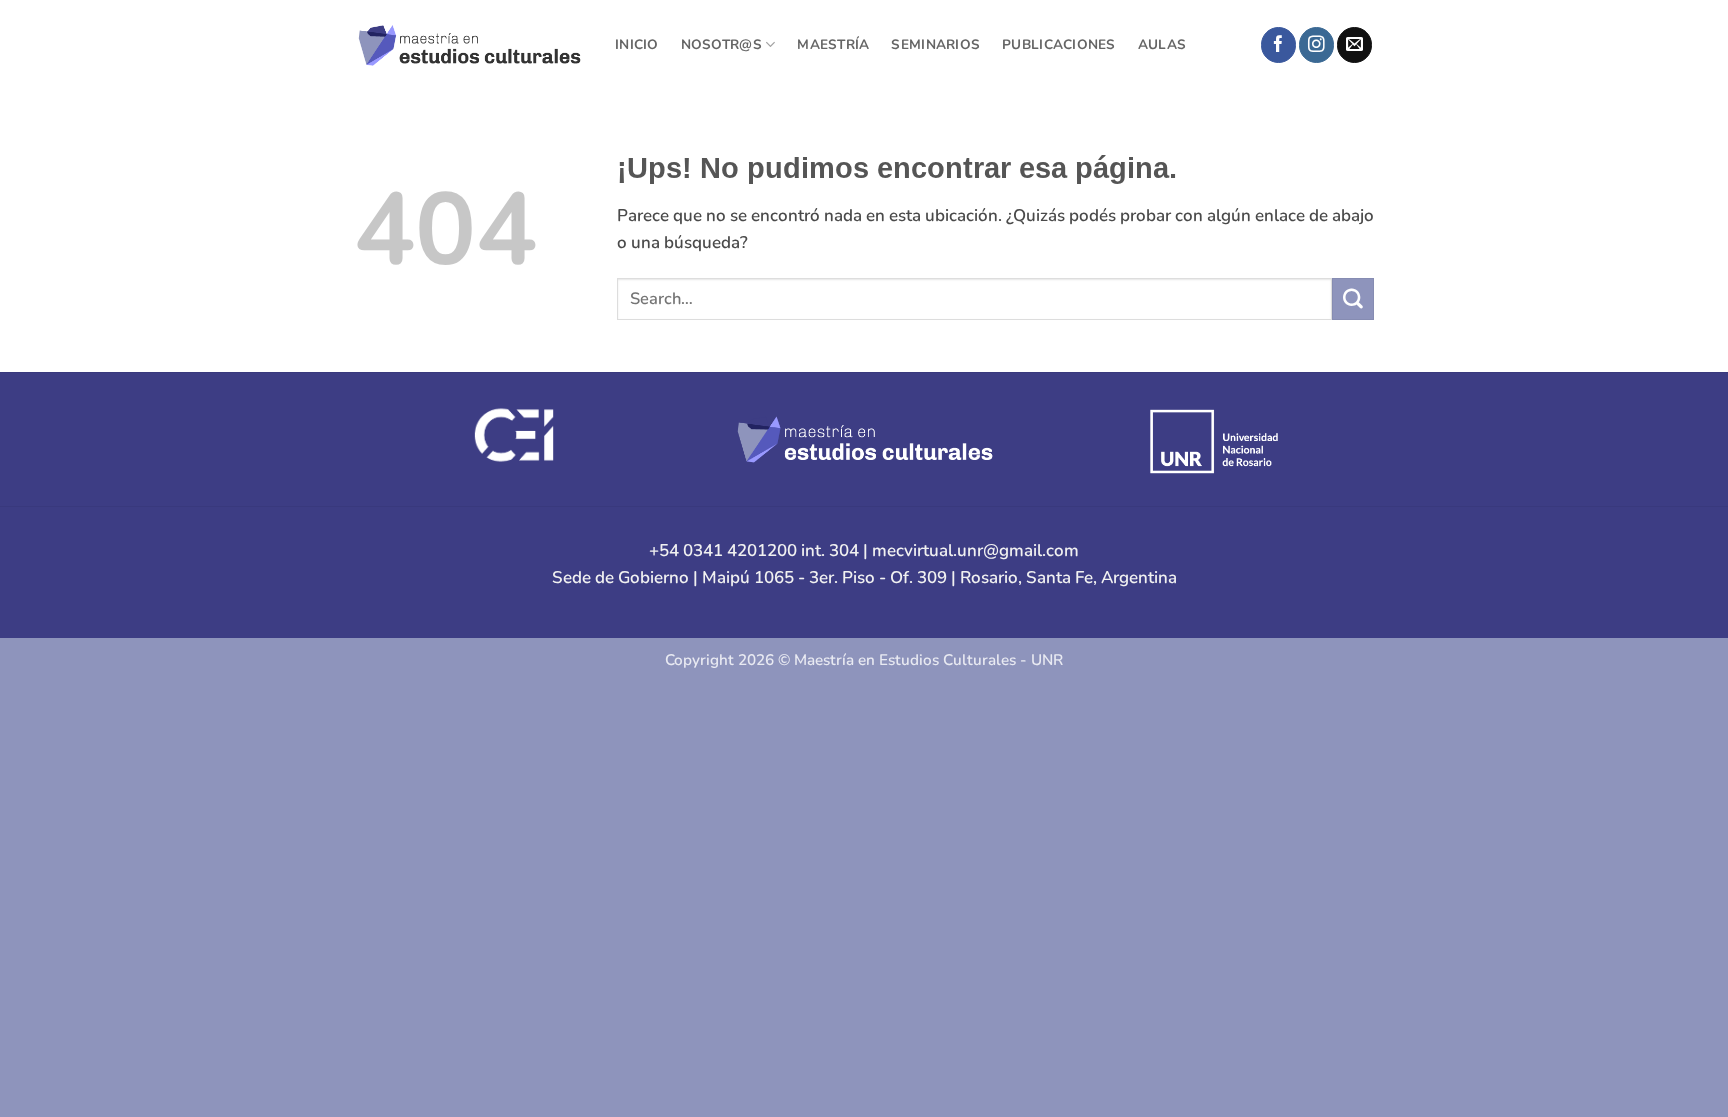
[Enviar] (1353, 298)
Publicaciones (1059, 44)
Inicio (637, 44)
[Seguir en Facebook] (1278, 45)
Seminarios (935, 44)
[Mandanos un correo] (1354, 45)
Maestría (833, 44)
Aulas (1162, 44)
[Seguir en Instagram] (1316, 45)
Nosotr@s (721, 44)
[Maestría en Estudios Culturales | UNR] (469, 44)
